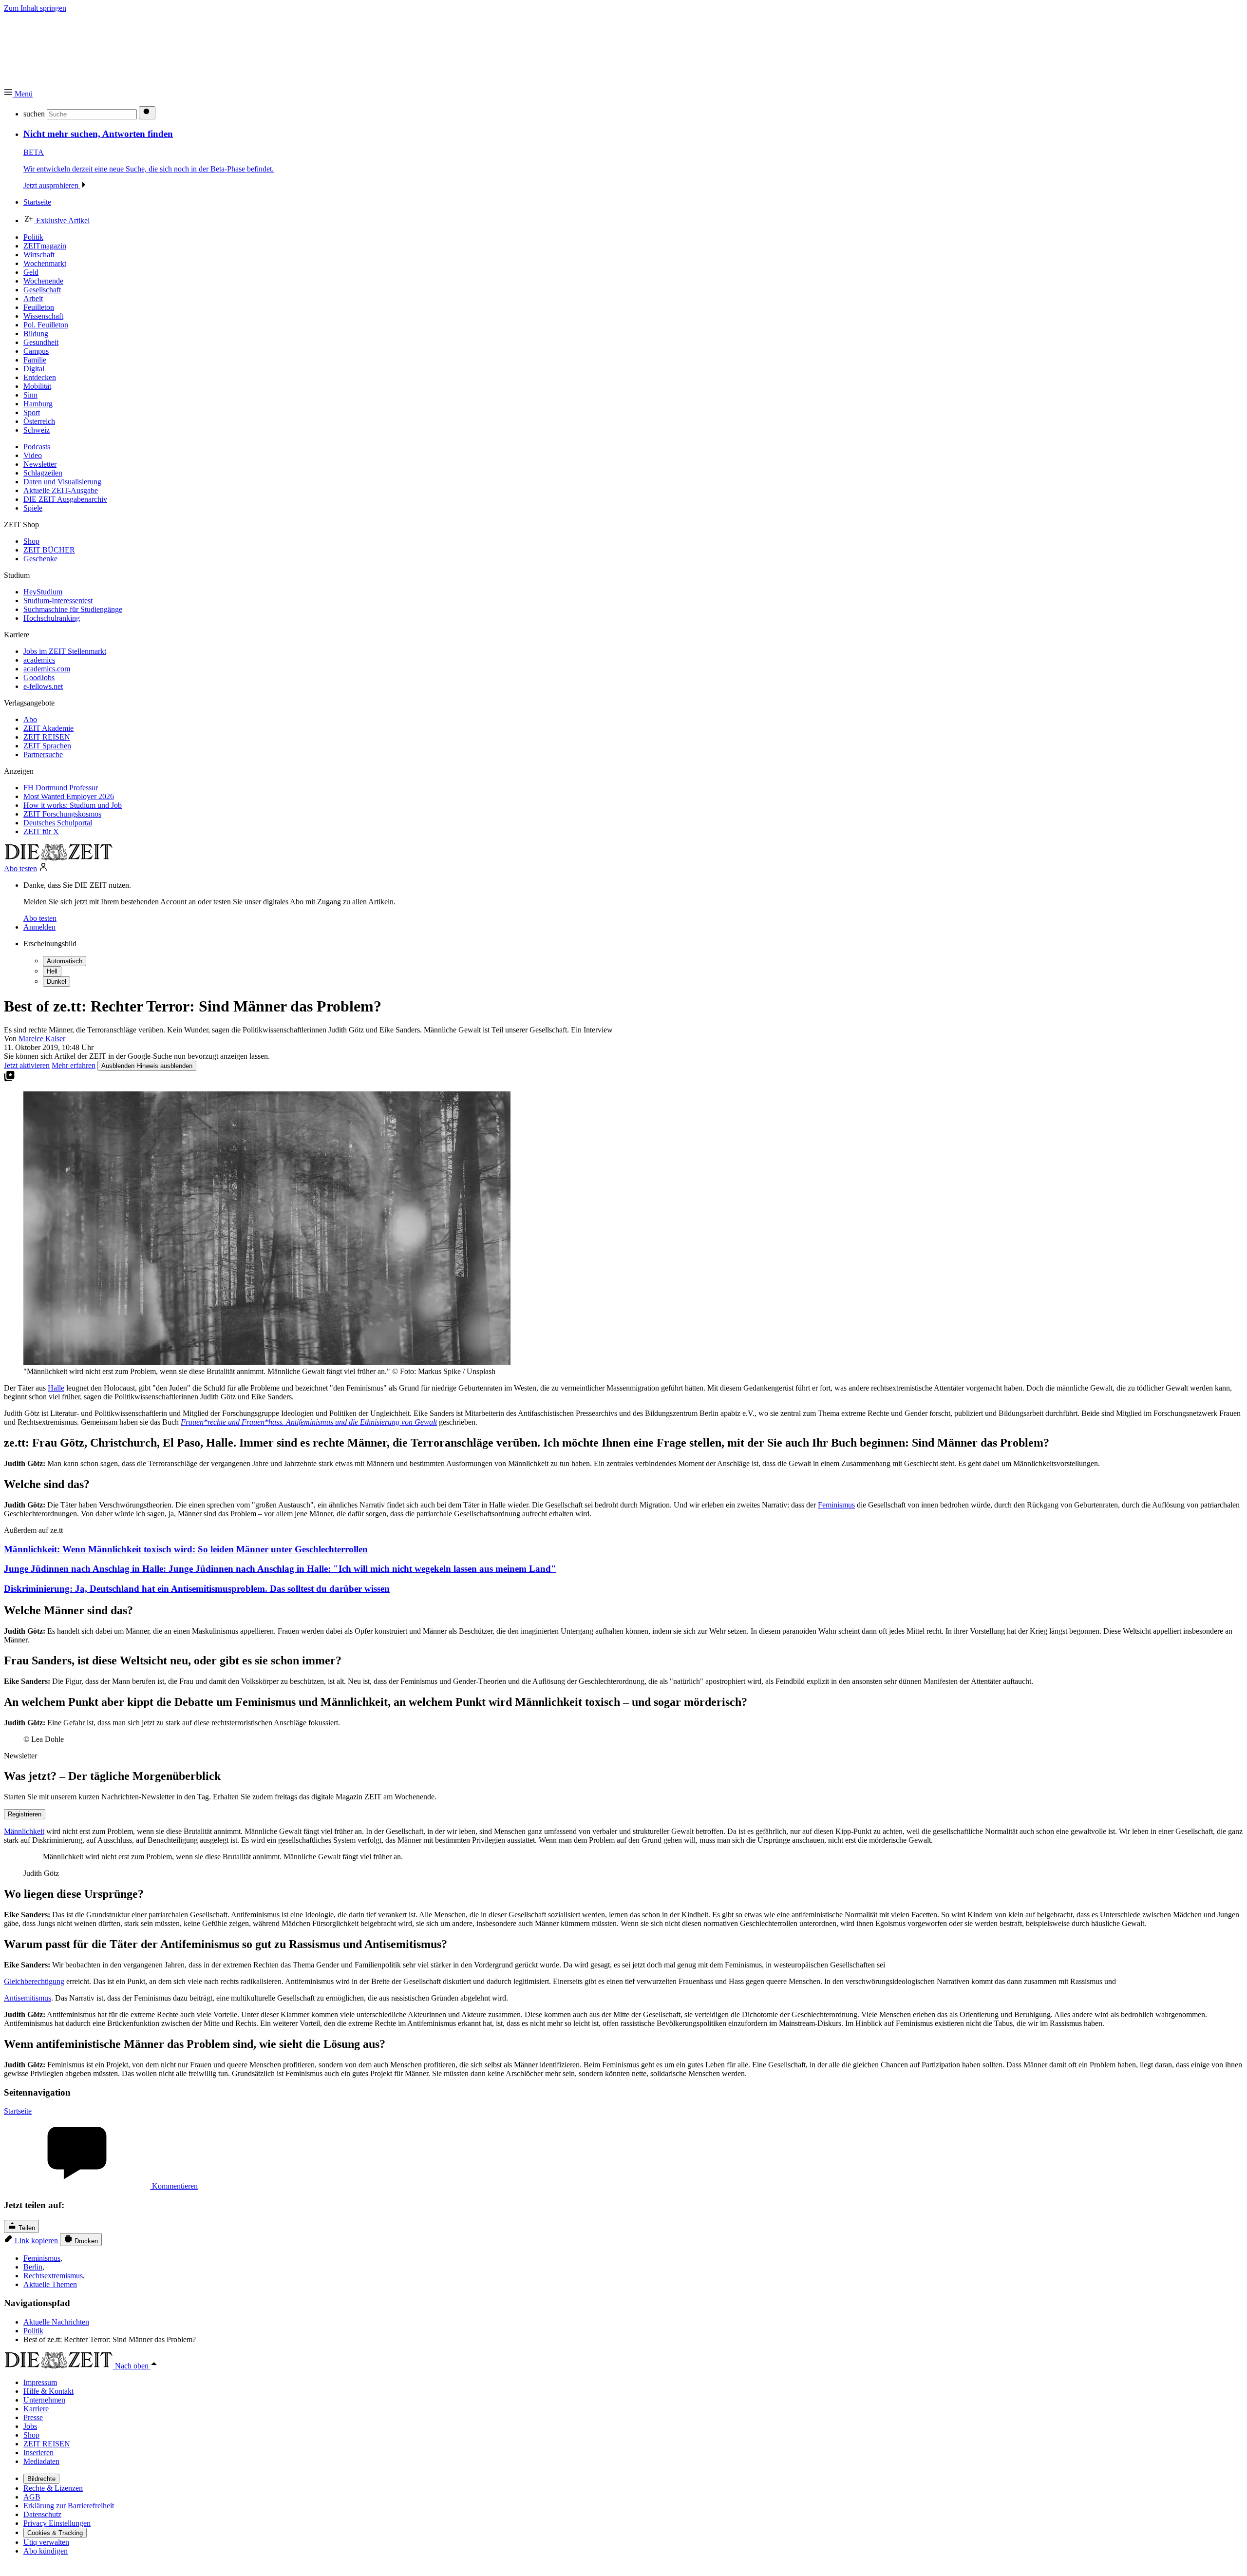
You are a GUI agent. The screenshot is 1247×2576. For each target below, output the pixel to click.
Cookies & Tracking (55, 2533)
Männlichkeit (24, 1831)
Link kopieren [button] (36, 2241)
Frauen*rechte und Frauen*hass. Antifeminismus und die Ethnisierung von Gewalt (309, 1422)
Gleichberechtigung (34, 1981)
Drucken (85, 2241)
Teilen (26, 2228)
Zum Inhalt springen (35, 8)
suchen (34, 114)
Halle (56, 1388)
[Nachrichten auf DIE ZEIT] (58, 858)
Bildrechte (41, 2479)
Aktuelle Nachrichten (56, 2322)
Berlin (33, 2267)
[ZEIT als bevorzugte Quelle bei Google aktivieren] (9, 1079)
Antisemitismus (28, 1998)
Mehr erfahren (74, 1065)
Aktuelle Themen (50, 2284)
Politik (33, 2331)
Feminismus (836, 1505)
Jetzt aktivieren (27, 1065)
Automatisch (65, 961)
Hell (52, 971)
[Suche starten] (147, 113)
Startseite (18, 2111)
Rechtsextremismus (53, 2276)
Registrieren (25, 1814)
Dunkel (57, 982)
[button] (18, 94)
